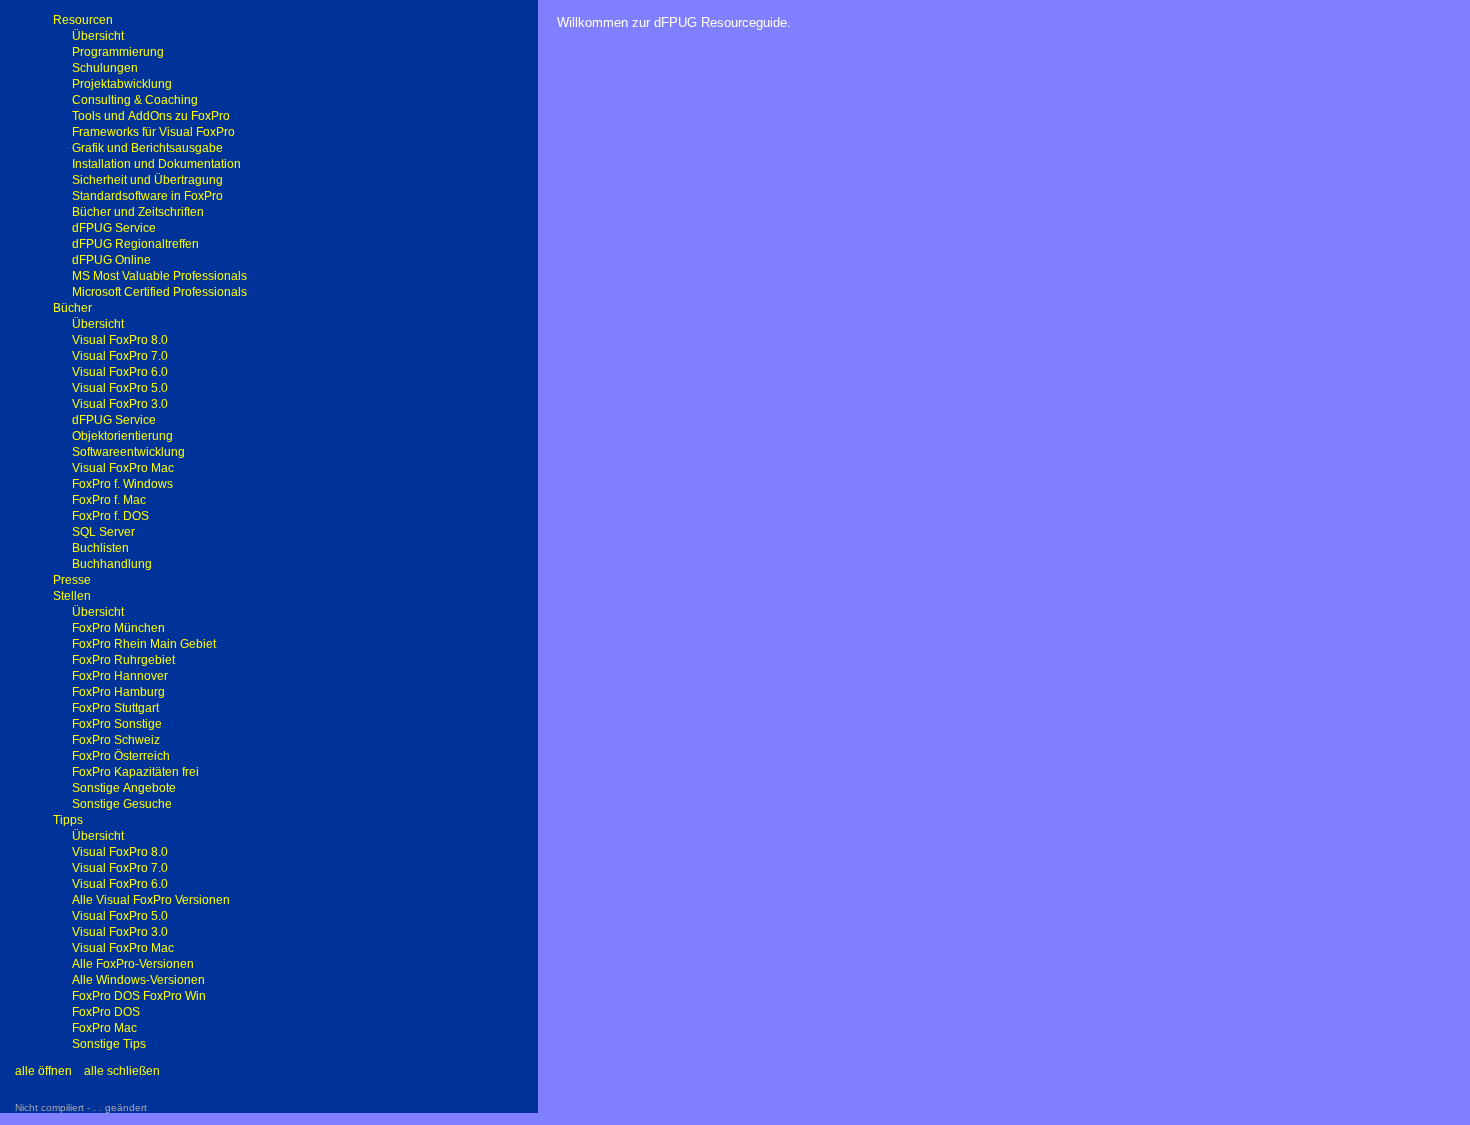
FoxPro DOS (106, 1012)
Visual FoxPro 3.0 (120, 404)
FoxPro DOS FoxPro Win (139, 996)
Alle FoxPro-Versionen (133, 964)
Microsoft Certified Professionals (159, 292)
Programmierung (118, 52)
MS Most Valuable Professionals (159, 276)
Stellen (72, 596)
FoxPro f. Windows (122, 484)
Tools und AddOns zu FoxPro (151, 116)
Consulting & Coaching (135, 100)
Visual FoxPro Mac (123, 468)
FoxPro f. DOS (110, 516)
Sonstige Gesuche (122, 804)
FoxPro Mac (104, 1028)
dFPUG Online (111, 260)
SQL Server (103, 532)
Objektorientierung (122, 436)
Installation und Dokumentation (156, 164)
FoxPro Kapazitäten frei (135, 772)
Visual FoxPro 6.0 (120, 372)
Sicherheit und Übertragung (147, 180)
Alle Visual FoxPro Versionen (151, 900)
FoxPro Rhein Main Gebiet (144, 644)
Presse (72, 580)
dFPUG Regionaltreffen (135, 244)
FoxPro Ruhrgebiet (123, 660)
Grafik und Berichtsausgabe (147, 148)
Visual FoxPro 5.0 (120, 388)
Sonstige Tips (109, 1044)
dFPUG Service (114, 228)
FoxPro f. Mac (109, 500)
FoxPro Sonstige (117, 724)
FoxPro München (118, 628)
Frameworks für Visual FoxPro (153, 132)
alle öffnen (43, 1071)
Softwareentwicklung (128, 452)
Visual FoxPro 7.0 (120, 356)
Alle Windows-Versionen (138, 980)
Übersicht (98, 36)
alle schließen (122, 1071)
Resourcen (83, 20)
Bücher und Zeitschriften (138, 212)
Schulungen (105, 68)
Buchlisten (100, 548)
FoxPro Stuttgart (115, 708)
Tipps (68, 820)
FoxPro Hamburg (118, 692)
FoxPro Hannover (120, 676)
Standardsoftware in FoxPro (147, 196)
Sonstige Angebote (124, 788)
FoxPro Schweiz (116, 740)
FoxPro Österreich (121, 756)
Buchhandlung (112, 564)
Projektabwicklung (122, 84)
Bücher (72, 308)
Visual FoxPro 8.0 (120, 340)
